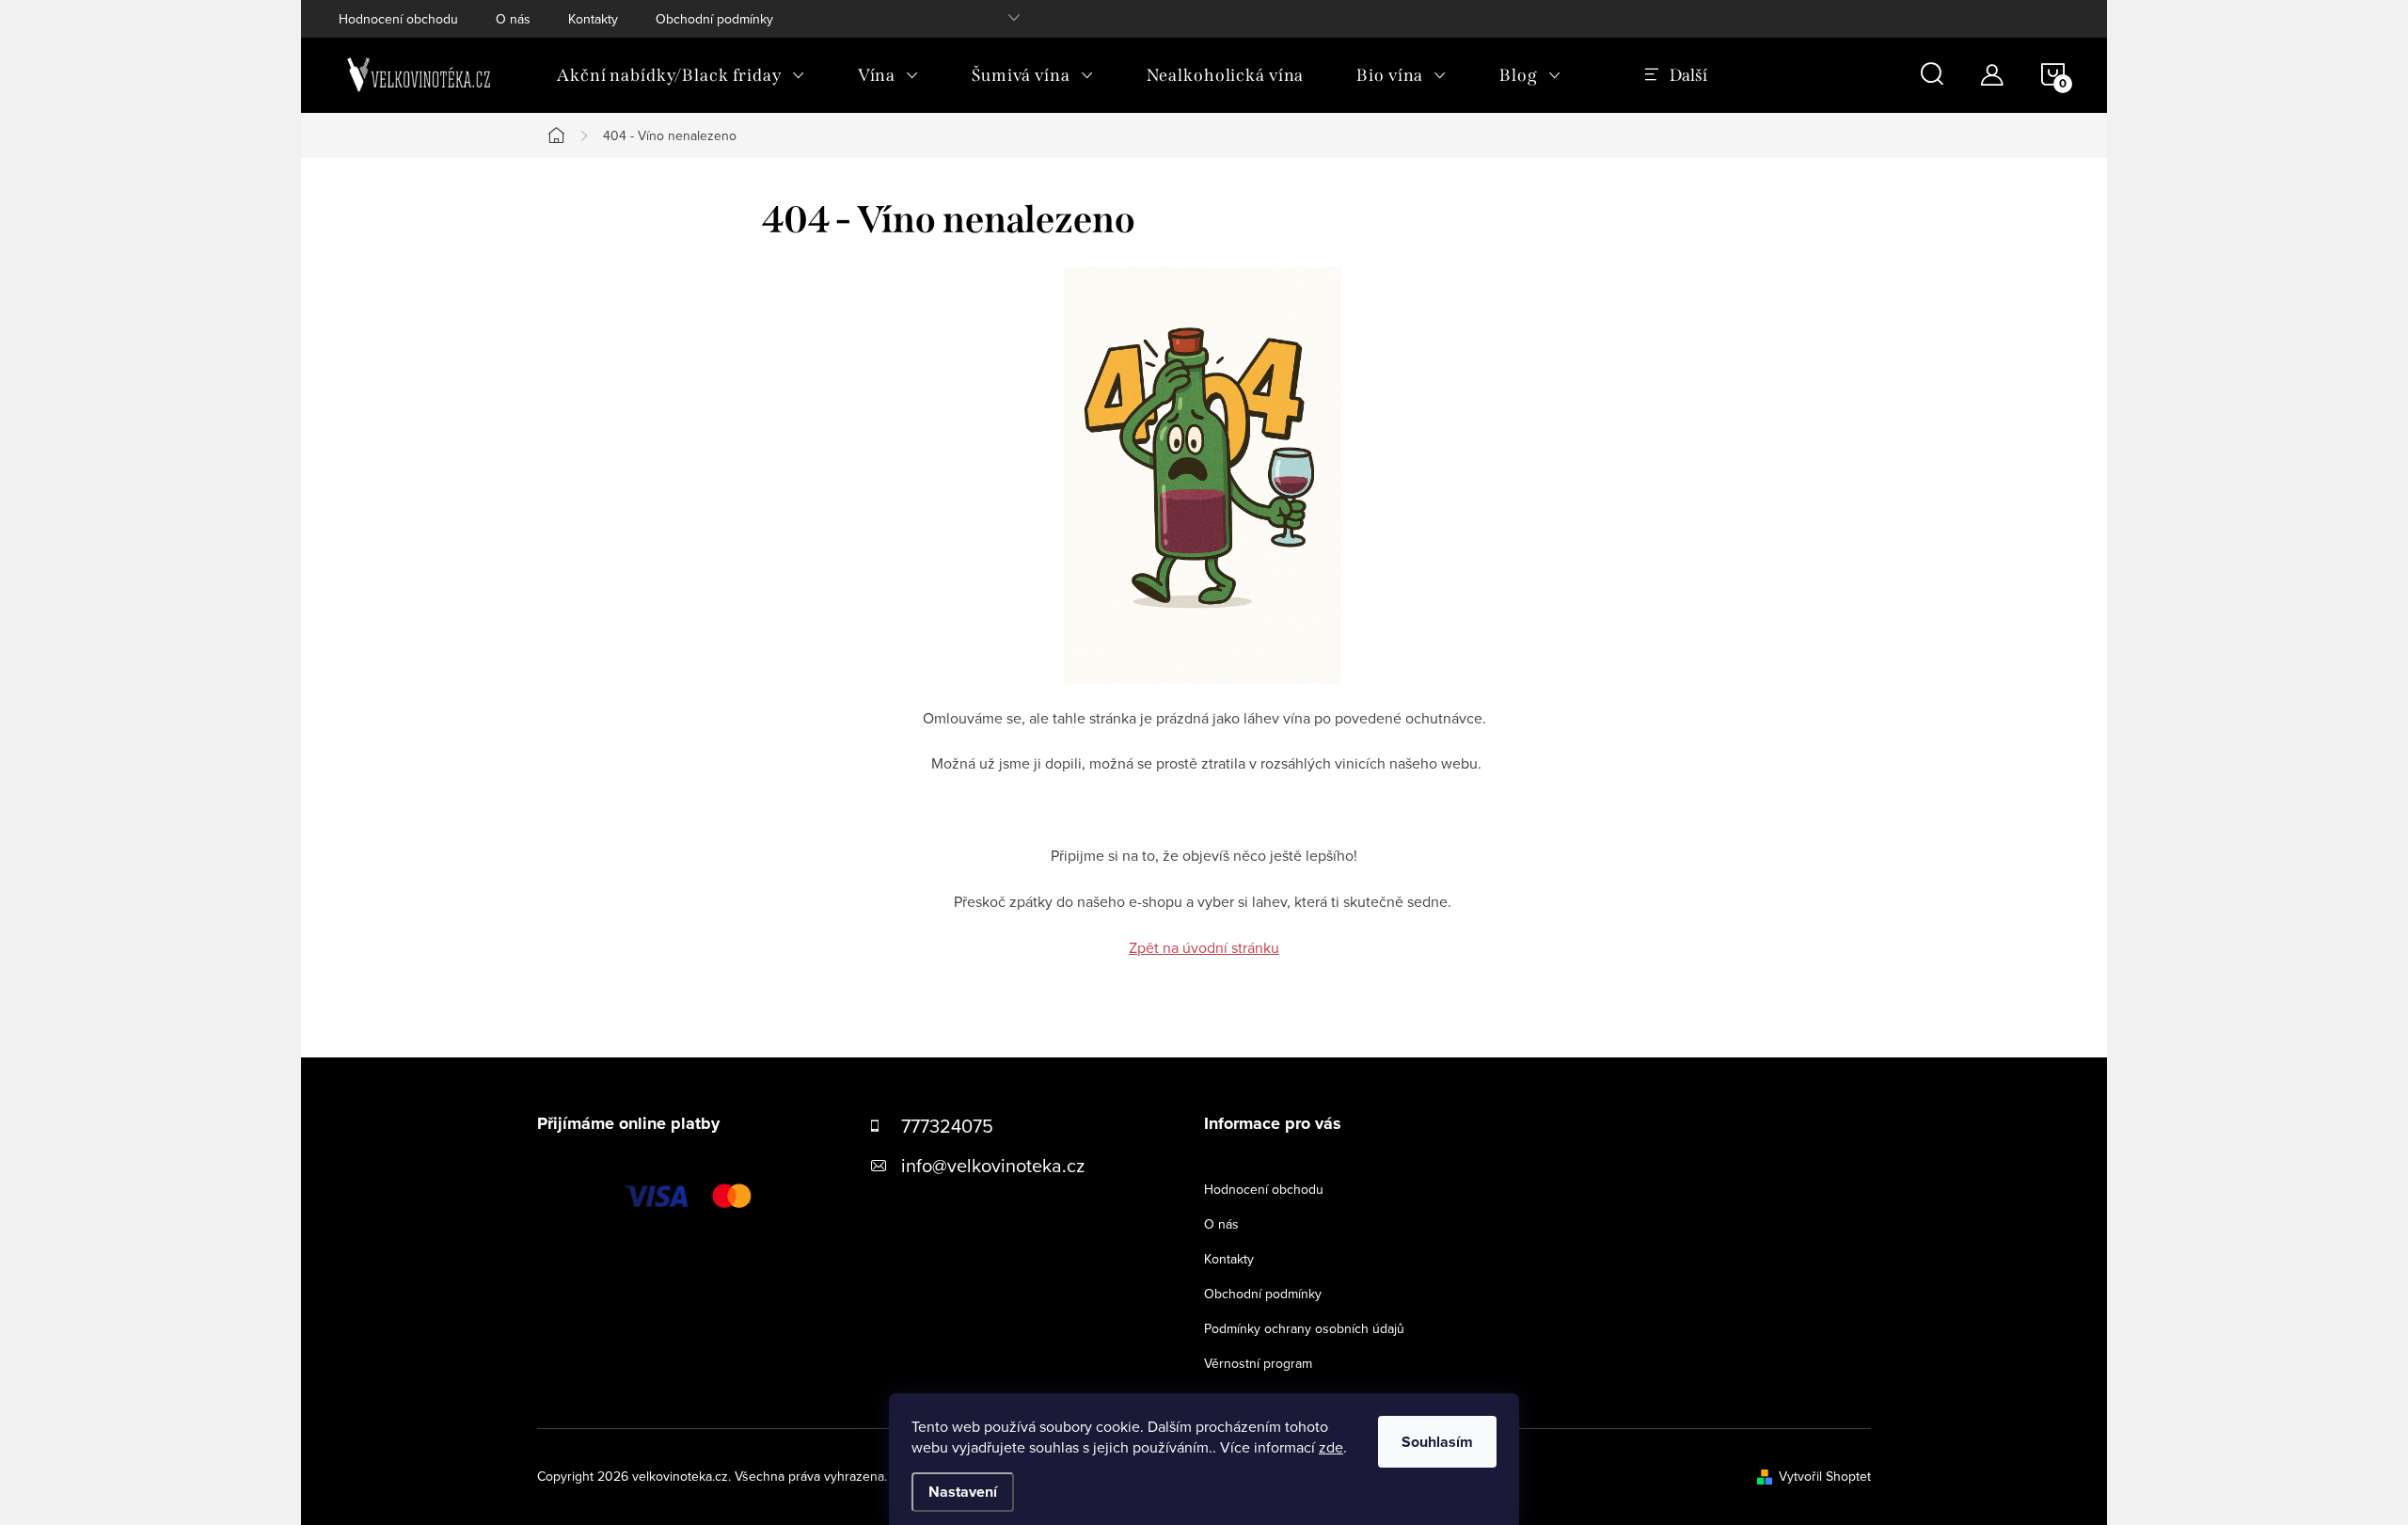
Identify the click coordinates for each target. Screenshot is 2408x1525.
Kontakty (593, 19)
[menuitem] (681, 75)
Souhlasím (1437, 1442)
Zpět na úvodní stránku (1204, 947)
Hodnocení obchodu (398, 19)
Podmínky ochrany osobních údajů (1304, 1328)
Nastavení (963, 1492)
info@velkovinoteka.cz (993, 1165)
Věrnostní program (1258, 1363)
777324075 (947, 1126)
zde (1331, 1447)
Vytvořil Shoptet (1825, 1476)
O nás (513, 19)
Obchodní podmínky (714, 19)
